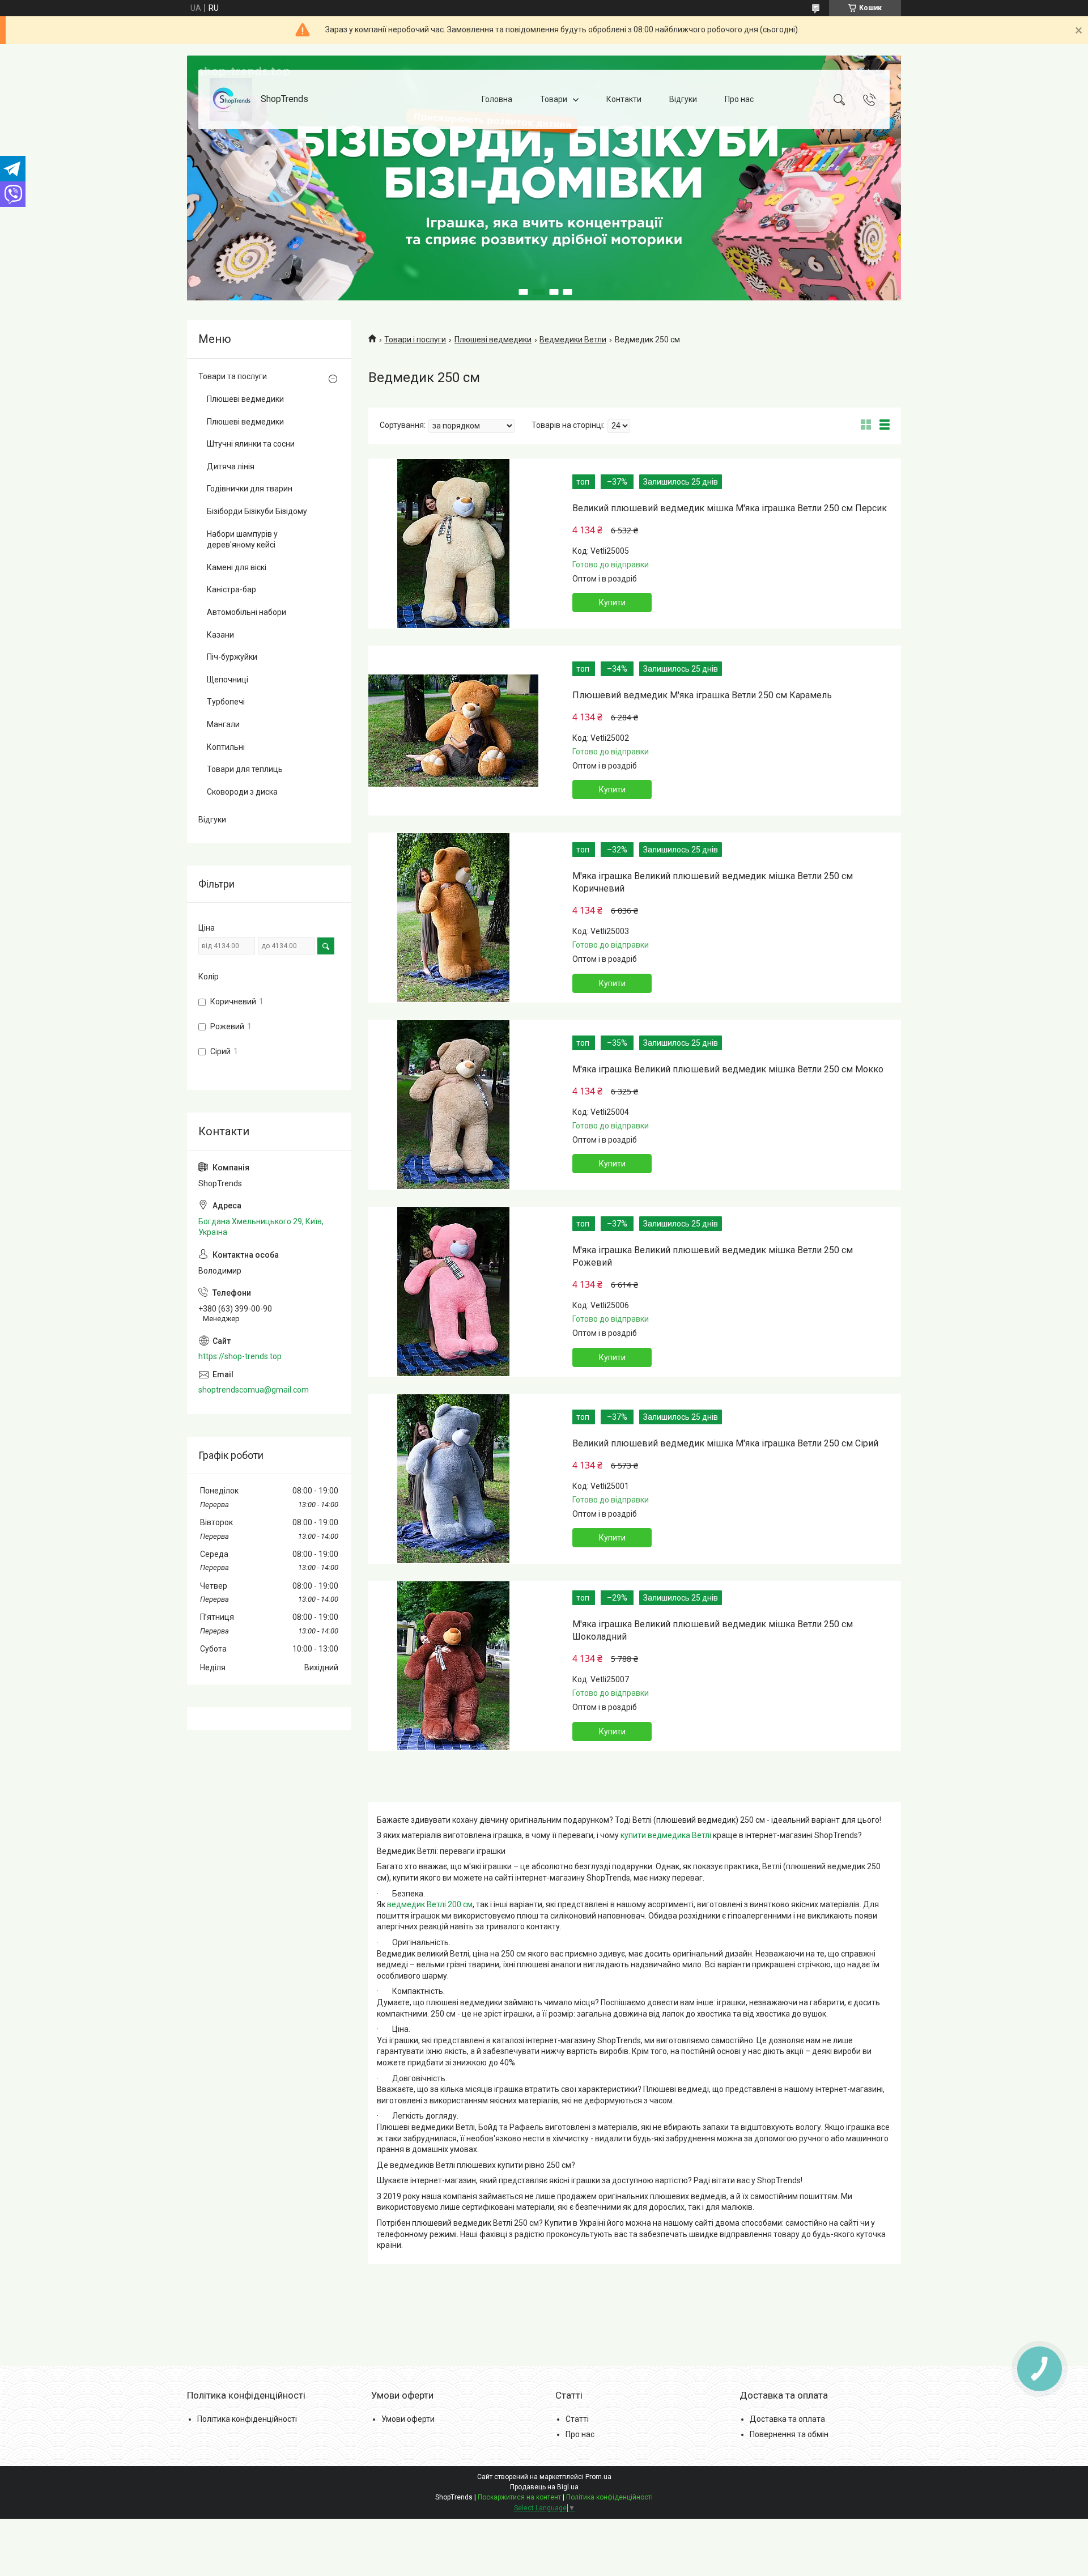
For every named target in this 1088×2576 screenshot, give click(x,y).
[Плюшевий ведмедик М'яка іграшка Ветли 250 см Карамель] (453, 731)
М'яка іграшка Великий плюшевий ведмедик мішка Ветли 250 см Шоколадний (713, 1630)
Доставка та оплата (787, 2419)
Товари (554, 99)
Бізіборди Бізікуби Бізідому (257, 511)
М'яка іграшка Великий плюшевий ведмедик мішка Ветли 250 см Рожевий (713, 1256)
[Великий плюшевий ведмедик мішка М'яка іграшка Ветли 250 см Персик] (453, 544)
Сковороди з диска (242, 792)
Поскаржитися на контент (519, 2497)
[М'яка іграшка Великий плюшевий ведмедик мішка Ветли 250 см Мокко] (453, 1105)
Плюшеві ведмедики (493, 339)
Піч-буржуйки (232, 657)
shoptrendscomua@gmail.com (254, 1390)
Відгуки (683, 99)
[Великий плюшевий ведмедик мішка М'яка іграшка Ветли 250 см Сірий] (453, 1479)
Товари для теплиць (245, 769)
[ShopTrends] (231, 99)
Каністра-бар (231, 589)
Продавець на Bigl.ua (544, 2487)
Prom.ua (598, 2477)
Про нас (739, 99)
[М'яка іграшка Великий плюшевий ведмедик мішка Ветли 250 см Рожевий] (453, 1292)
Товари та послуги (233, 376)
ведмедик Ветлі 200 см (430, 1904)
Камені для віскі (237, 567)
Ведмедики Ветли (573, 339)
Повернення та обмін (789, 2434)
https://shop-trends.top (240, 1356)
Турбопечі (226, 702)
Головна (497, 99)
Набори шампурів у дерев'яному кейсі (242, 540)
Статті (577, 2419)
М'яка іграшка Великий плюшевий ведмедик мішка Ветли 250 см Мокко (728, 1069)
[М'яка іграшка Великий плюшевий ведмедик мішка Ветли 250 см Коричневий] (453, 918)
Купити (612, 602)
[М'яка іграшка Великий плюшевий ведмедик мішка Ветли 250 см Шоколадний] (453, 1666)
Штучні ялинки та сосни (251, 444)
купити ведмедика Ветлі (666, 1835)
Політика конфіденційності (247, 2419)
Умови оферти (408, 2419)
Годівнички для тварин (250, 489)
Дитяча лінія (231, 466)
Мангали (223, 724)
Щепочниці (228, 680)
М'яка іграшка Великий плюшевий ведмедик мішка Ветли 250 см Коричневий (713, 882)
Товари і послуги (415, 339)
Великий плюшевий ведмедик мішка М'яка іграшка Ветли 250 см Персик (730, 508)
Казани (220, 635)
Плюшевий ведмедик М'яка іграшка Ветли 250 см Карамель (702, 695)
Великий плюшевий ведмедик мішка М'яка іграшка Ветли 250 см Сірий (725, 1443)
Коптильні (226, 747)
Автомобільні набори (246, 612)
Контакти (624, 99)
